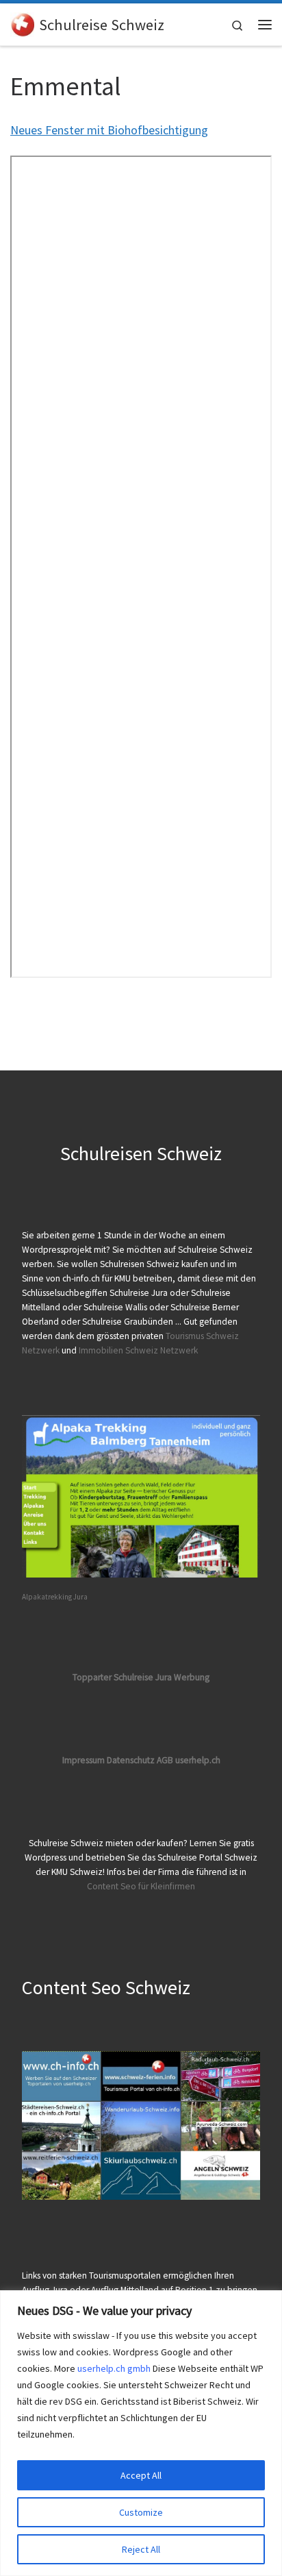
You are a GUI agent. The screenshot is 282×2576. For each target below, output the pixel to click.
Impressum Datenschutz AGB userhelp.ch (141, 1760)
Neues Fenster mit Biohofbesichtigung (109, 130)
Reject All (141, 2549)
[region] (141, 2433)
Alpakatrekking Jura (55, 1597)
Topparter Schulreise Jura (123, 1677)
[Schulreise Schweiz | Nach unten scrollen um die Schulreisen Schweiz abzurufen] (22, 23)
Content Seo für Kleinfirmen (141, 1886)
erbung (195, 1677)
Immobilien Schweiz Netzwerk (138, 1350)
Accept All (141, 2475)
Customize (141, 2512)
